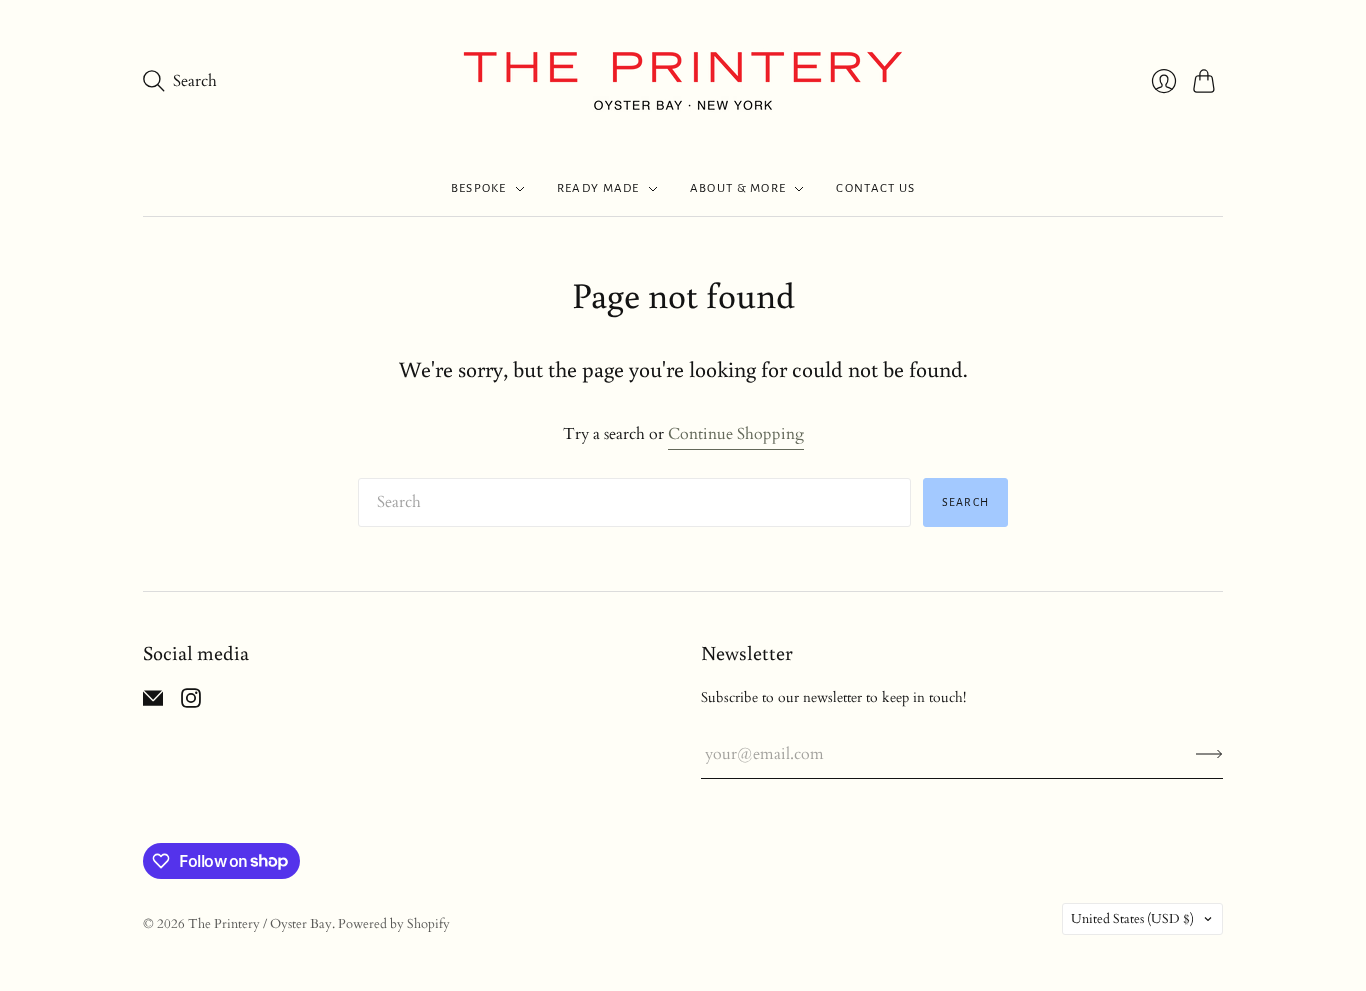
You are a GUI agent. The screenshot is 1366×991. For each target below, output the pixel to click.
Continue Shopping (736, 434)
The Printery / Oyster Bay (260, 924)
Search (965, 502)
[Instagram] (191, 703)
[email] (153, 703)
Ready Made (598, 188)
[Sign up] (1209, 754)
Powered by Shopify (394, 924)
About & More (738, 188)
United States (1132, 919)
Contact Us (875, 188)
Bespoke (479, 188)
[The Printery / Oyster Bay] (683, 81)
